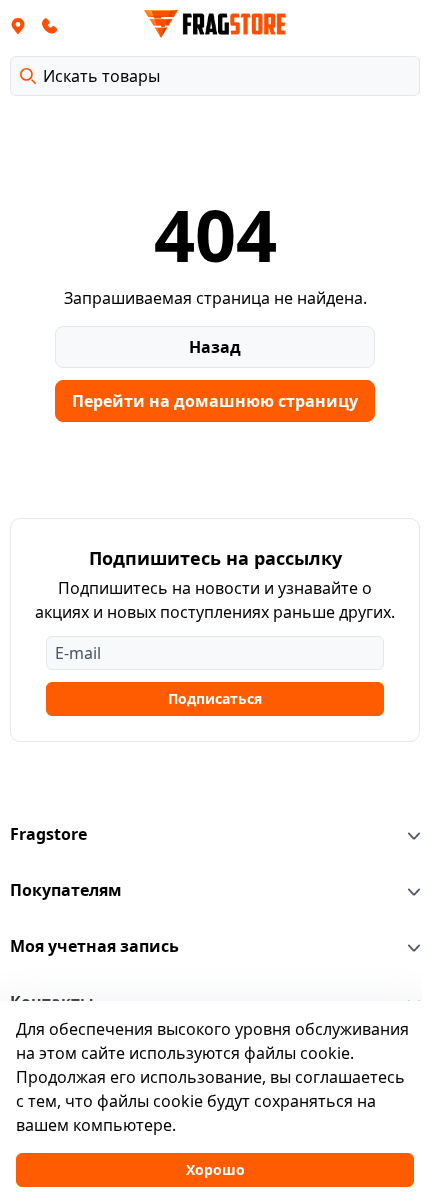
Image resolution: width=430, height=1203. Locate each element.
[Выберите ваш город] (18, 25)
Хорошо (215, 1169)
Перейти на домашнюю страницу (215, 401)
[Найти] (28, 76)
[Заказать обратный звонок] (50, 25)
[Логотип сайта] (215, 24)
